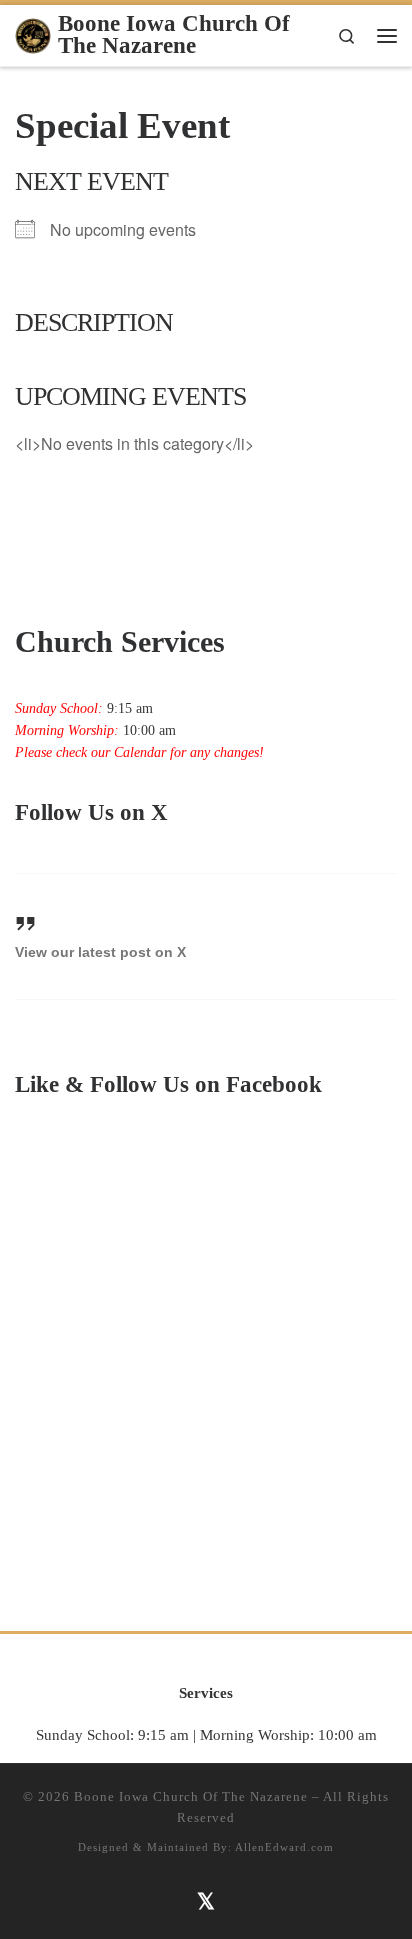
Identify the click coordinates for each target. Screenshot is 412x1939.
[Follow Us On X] (206, 1899)
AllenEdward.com (284, 1847)
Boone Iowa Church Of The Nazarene (191, 1796)
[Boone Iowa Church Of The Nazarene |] (33, 33)
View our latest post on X (100, 952)
